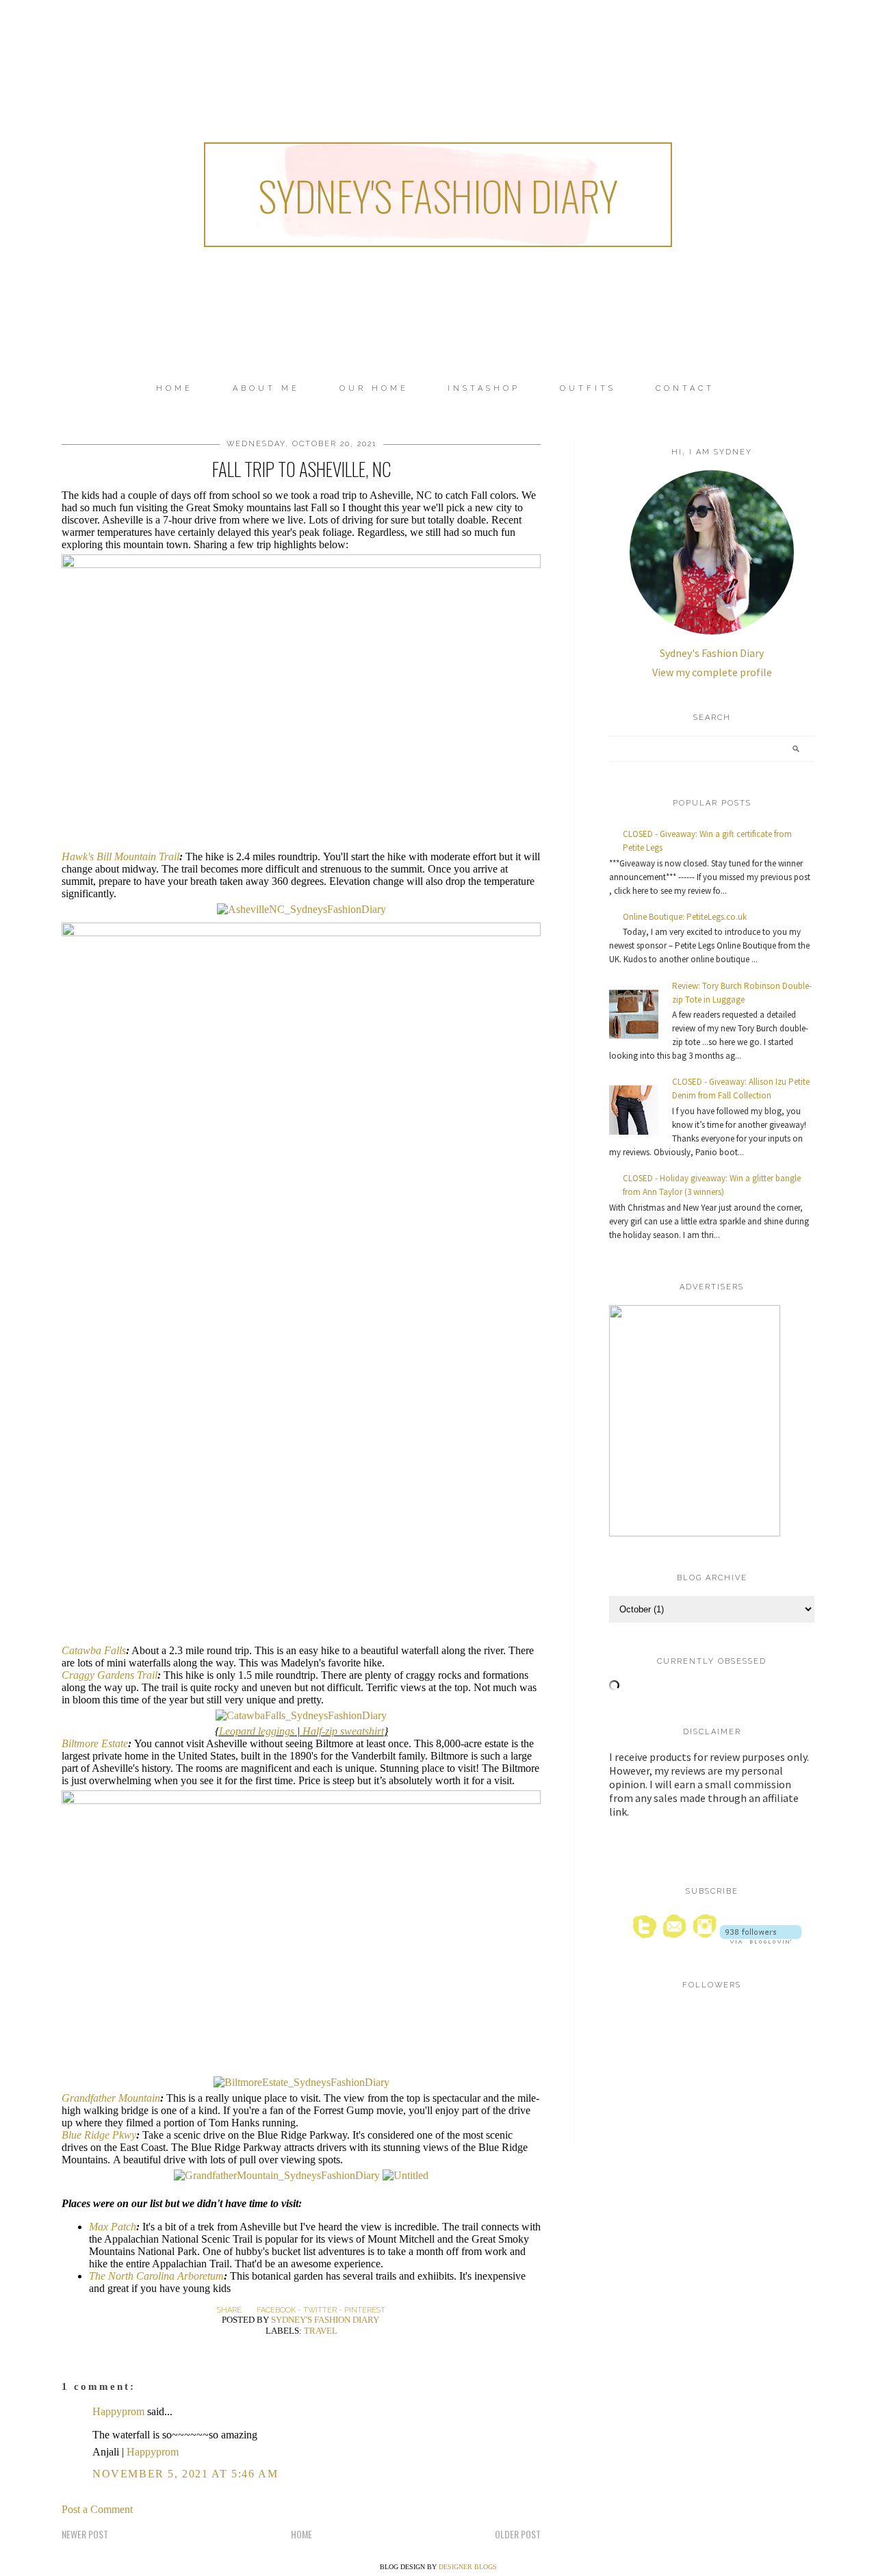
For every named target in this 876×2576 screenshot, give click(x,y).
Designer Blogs (468, 2567)
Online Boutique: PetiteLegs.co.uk (685, 917)
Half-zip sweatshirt (343, 1731)
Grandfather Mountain (111, 2098)
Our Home (374, 388)
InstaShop (484, 388)
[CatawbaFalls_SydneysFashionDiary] (301, 1715)
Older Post (518, 2534)
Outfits (588, 388)
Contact (685, 388)
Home (175, 388)
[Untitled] (301, 564)
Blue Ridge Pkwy (99, 2135)
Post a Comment (97, 2509)
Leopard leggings (257, 1731)
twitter (320, 2310)
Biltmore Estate (95, 1743)
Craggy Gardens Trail (109, 1675)
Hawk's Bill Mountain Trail (120, 856)
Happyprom (118, 2411)
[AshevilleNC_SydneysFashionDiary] (301, 909)
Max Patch (113, 2227)
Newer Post (85, 2534)
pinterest (365, 2310)
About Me (266, 388)
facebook (276, 2310)
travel (321, 2331)
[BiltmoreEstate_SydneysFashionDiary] (301, 2082)
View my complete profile (712, 672)
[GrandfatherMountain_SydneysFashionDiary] (277, 2175)
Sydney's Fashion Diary (438, 195)
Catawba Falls (94, 1650)
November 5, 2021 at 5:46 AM (185, 2474)
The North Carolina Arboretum (156, 2276)
